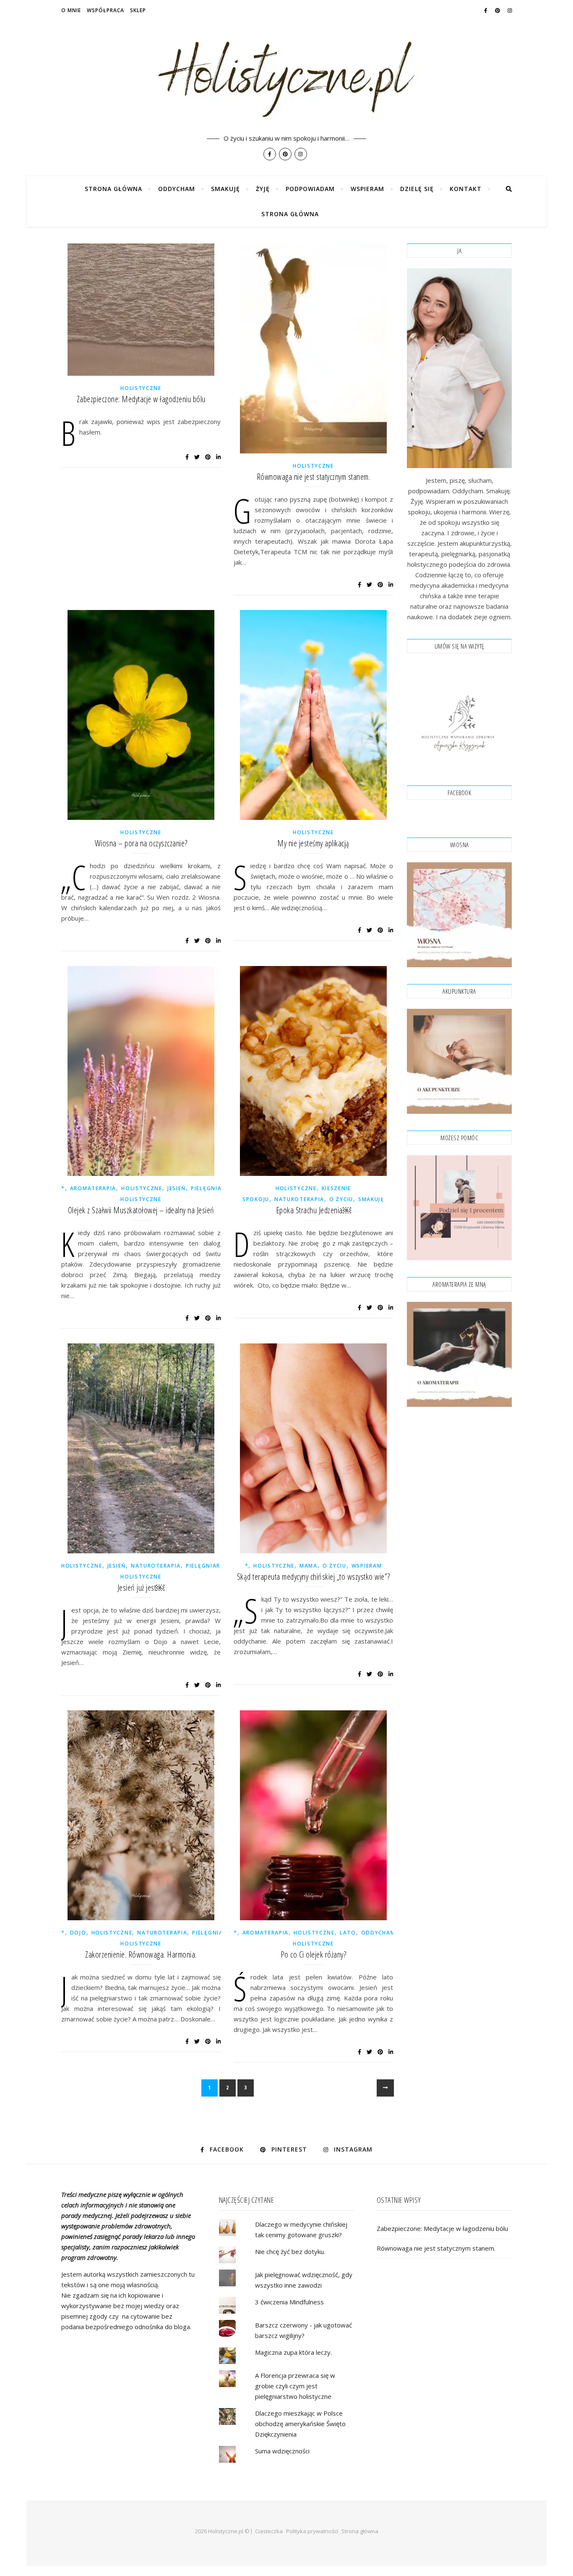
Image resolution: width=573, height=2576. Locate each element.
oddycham (378, 1933)
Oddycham (177, 189)
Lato (348, 1933)
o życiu (341, 1199)
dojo (78, 1933)
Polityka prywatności (312, 2531)
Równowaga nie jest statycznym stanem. (314, 477)
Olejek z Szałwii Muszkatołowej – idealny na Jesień (141, 1210)
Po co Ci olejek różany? (314, 1954)
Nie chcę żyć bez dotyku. (290, 2251)
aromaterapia (93, 1188)
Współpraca (105, 10)
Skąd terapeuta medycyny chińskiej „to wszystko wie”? (314, 1577)
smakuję (371, 1199)
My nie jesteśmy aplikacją (313, 843)
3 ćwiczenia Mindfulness (289, 2302)
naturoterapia (299, 1199)
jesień (177, 1188)
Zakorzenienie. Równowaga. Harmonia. (141, 1954)
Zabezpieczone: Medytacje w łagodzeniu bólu (141, 399)
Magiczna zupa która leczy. (293, 2352)
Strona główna (113, 189)
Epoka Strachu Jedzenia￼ (314, 1210)
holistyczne (141, 388)
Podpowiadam (310, 189)
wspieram (367, 1566)
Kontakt (466, 189)
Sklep (138, 10)
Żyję (263, 189)
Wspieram (367, 189)
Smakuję (225, 189)
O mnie (71, 10)
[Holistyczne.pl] (286, 88)
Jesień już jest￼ (141, 1588)
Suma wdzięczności (282, 2451)
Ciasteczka (269, 2531)
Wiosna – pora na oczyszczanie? (141, 843)
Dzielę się (417, 189)
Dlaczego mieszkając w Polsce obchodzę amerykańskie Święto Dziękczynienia (300, 2424)
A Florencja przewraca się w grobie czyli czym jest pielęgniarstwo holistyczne (295, 2386)
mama (309, 1566)
